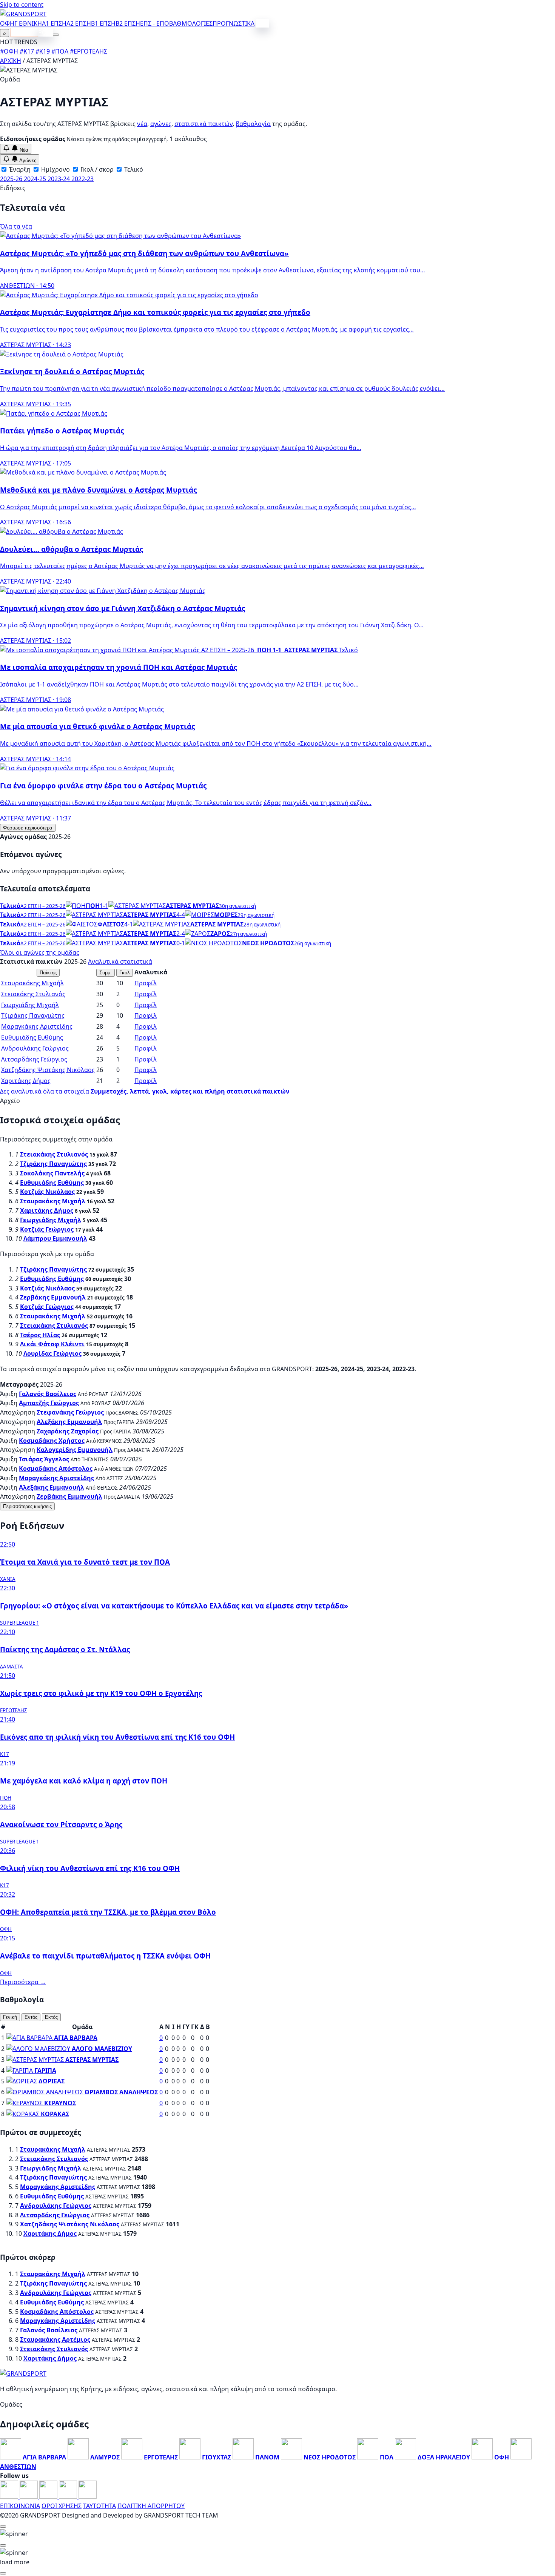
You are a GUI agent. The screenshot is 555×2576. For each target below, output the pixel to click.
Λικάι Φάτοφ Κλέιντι (52, 1344)
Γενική (10, 2017)
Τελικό (133, 169)
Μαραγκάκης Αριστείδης (37, 1026)
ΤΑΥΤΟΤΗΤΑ (99, 2506)
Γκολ (125, 973)
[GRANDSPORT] (23, 14)
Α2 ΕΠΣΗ (79, 23)
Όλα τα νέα (16, 226)
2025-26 (12, 179)
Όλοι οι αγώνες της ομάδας (40, 952)
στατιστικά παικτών (203, 124)
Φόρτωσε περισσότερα (28, 828)
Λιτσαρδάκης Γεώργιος (34, 1059)
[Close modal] (3, 2527)
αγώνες (161, 124)
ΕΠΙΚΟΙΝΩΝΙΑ (20, 2506)
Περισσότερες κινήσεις (27, 1506)
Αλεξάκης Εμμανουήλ (69, 1422)
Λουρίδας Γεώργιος (52, 1353)
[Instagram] (29, 2496)
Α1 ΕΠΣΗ (54, 23)
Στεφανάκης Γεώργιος (70, 1412)
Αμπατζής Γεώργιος (49, 1403)
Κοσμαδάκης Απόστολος (56, 1468)
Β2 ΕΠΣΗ (128, 23)
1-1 (104, 906)
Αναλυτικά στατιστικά (120, 962)
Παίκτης (48, 973)
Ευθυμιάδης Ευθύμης (32, 1037)
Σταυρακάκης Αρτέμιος (55, 2339)
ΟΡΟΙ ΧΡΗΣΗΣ (62, 2506)
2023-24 (59, 179)
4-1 (129, 924)
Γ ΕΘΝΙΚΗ (28, 23)
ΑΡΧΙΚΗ (11, 61)
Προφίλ (146, 983)
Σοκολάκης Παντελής (52, 1173)
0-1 (181, 943)
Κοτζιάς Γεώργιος (47, 1229)
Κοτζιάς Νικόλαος (47, 1192)
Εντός (31, 2017)
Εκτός (51, 2017)
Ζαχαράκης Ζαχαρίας (68, 1431)
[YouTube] (49, 2496)
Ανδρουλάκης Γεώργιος (35, 1048)
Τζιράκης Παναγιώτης (33, 1015)
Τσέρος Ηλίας (40, 1335)
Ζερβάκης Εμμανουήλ (53, 1297)
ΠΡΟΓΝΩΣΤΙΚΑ (234, 23)
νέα (142, 124)
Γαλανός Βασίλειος (48, 1394)
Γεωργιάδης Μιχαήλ (30, 1005)
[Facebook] (10, 2496)
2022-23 (82, 179)
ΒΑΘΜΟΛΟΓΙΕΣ (191, 23)
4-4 (181, 915)
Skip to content (22, 5)
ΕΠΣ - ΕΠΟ (155, 23)
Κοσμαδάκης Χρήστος (52, 1441)
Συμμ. (106, 973)
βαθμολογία (253, 124)
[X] (69, 2496)
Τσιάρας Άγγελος (44, 1459)
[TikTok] (88, 2496)
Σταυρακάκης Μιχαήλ (32, 983)
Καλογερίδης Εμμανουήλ (75, 1450)
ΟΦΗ (7, 23)
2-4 (181, 934)
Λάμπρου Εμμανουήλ (55, 1238)
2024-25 (36, 179)
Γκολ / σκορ (96, 169)
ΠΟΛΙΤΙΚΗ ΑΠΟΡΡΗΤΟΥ (151, 2506)
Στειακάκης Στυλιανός (33, 994)
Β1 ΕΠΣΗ (103, 23)
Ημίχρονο (55, 169)
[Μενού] (56, 35)
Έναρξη (19, 169)
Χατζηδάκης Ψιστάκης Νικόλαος (48, 1070)
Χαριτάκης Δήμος (26, 1081)
